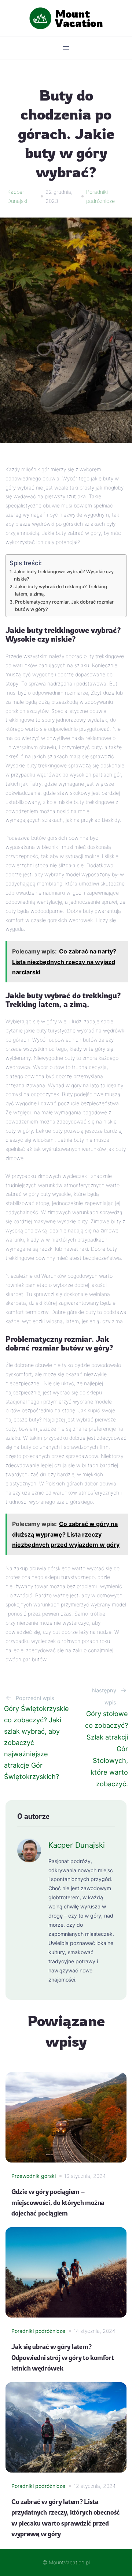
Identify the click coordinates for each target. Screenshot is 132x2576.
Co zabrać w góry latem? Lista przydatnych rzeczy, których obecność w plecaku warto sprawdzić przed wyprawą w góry (66, 2517)
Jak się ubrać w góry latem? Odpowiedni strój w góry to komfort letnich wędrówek (63, 2357)
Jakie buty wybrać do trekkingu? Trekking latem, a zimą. (61, 590)
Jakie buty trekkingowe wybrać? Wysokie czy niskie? (64, 575)
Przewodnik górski (34, 2176)
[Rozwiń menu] (66, 48)
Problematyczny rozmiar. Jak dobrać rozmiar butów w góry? (64, 606)
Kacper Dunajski (77, 1845)
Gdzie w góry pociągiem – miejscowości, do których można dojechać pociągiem (58, 2202)
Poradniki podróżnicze (38, 2331)
